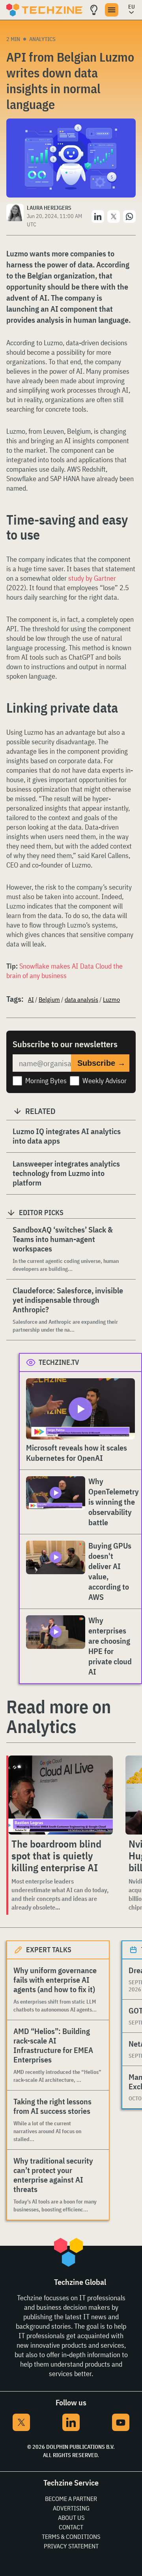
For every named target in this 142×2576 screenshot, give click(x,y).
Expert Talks (49, 1950)
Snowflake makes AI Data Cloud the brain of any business (64, 971)
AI (31, 999)
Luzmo (111, 999)
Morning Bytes (46, 1081)
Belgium (49, 999)
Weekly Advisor (105, 1081)
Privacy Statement (71, 2546)
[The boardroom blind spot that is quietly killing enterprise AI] (61, 1795)
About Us (71, 2518)
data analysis (81, 999)
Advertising (71, 2508)
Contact (71, 2527)
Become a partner (71, 2499)
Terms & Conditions (71, 2536)
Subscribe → (101, 1063)
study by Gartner (92, 578)
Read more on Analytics (59, 1716)
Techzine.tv (59, 1362)
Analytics (42, 39)
